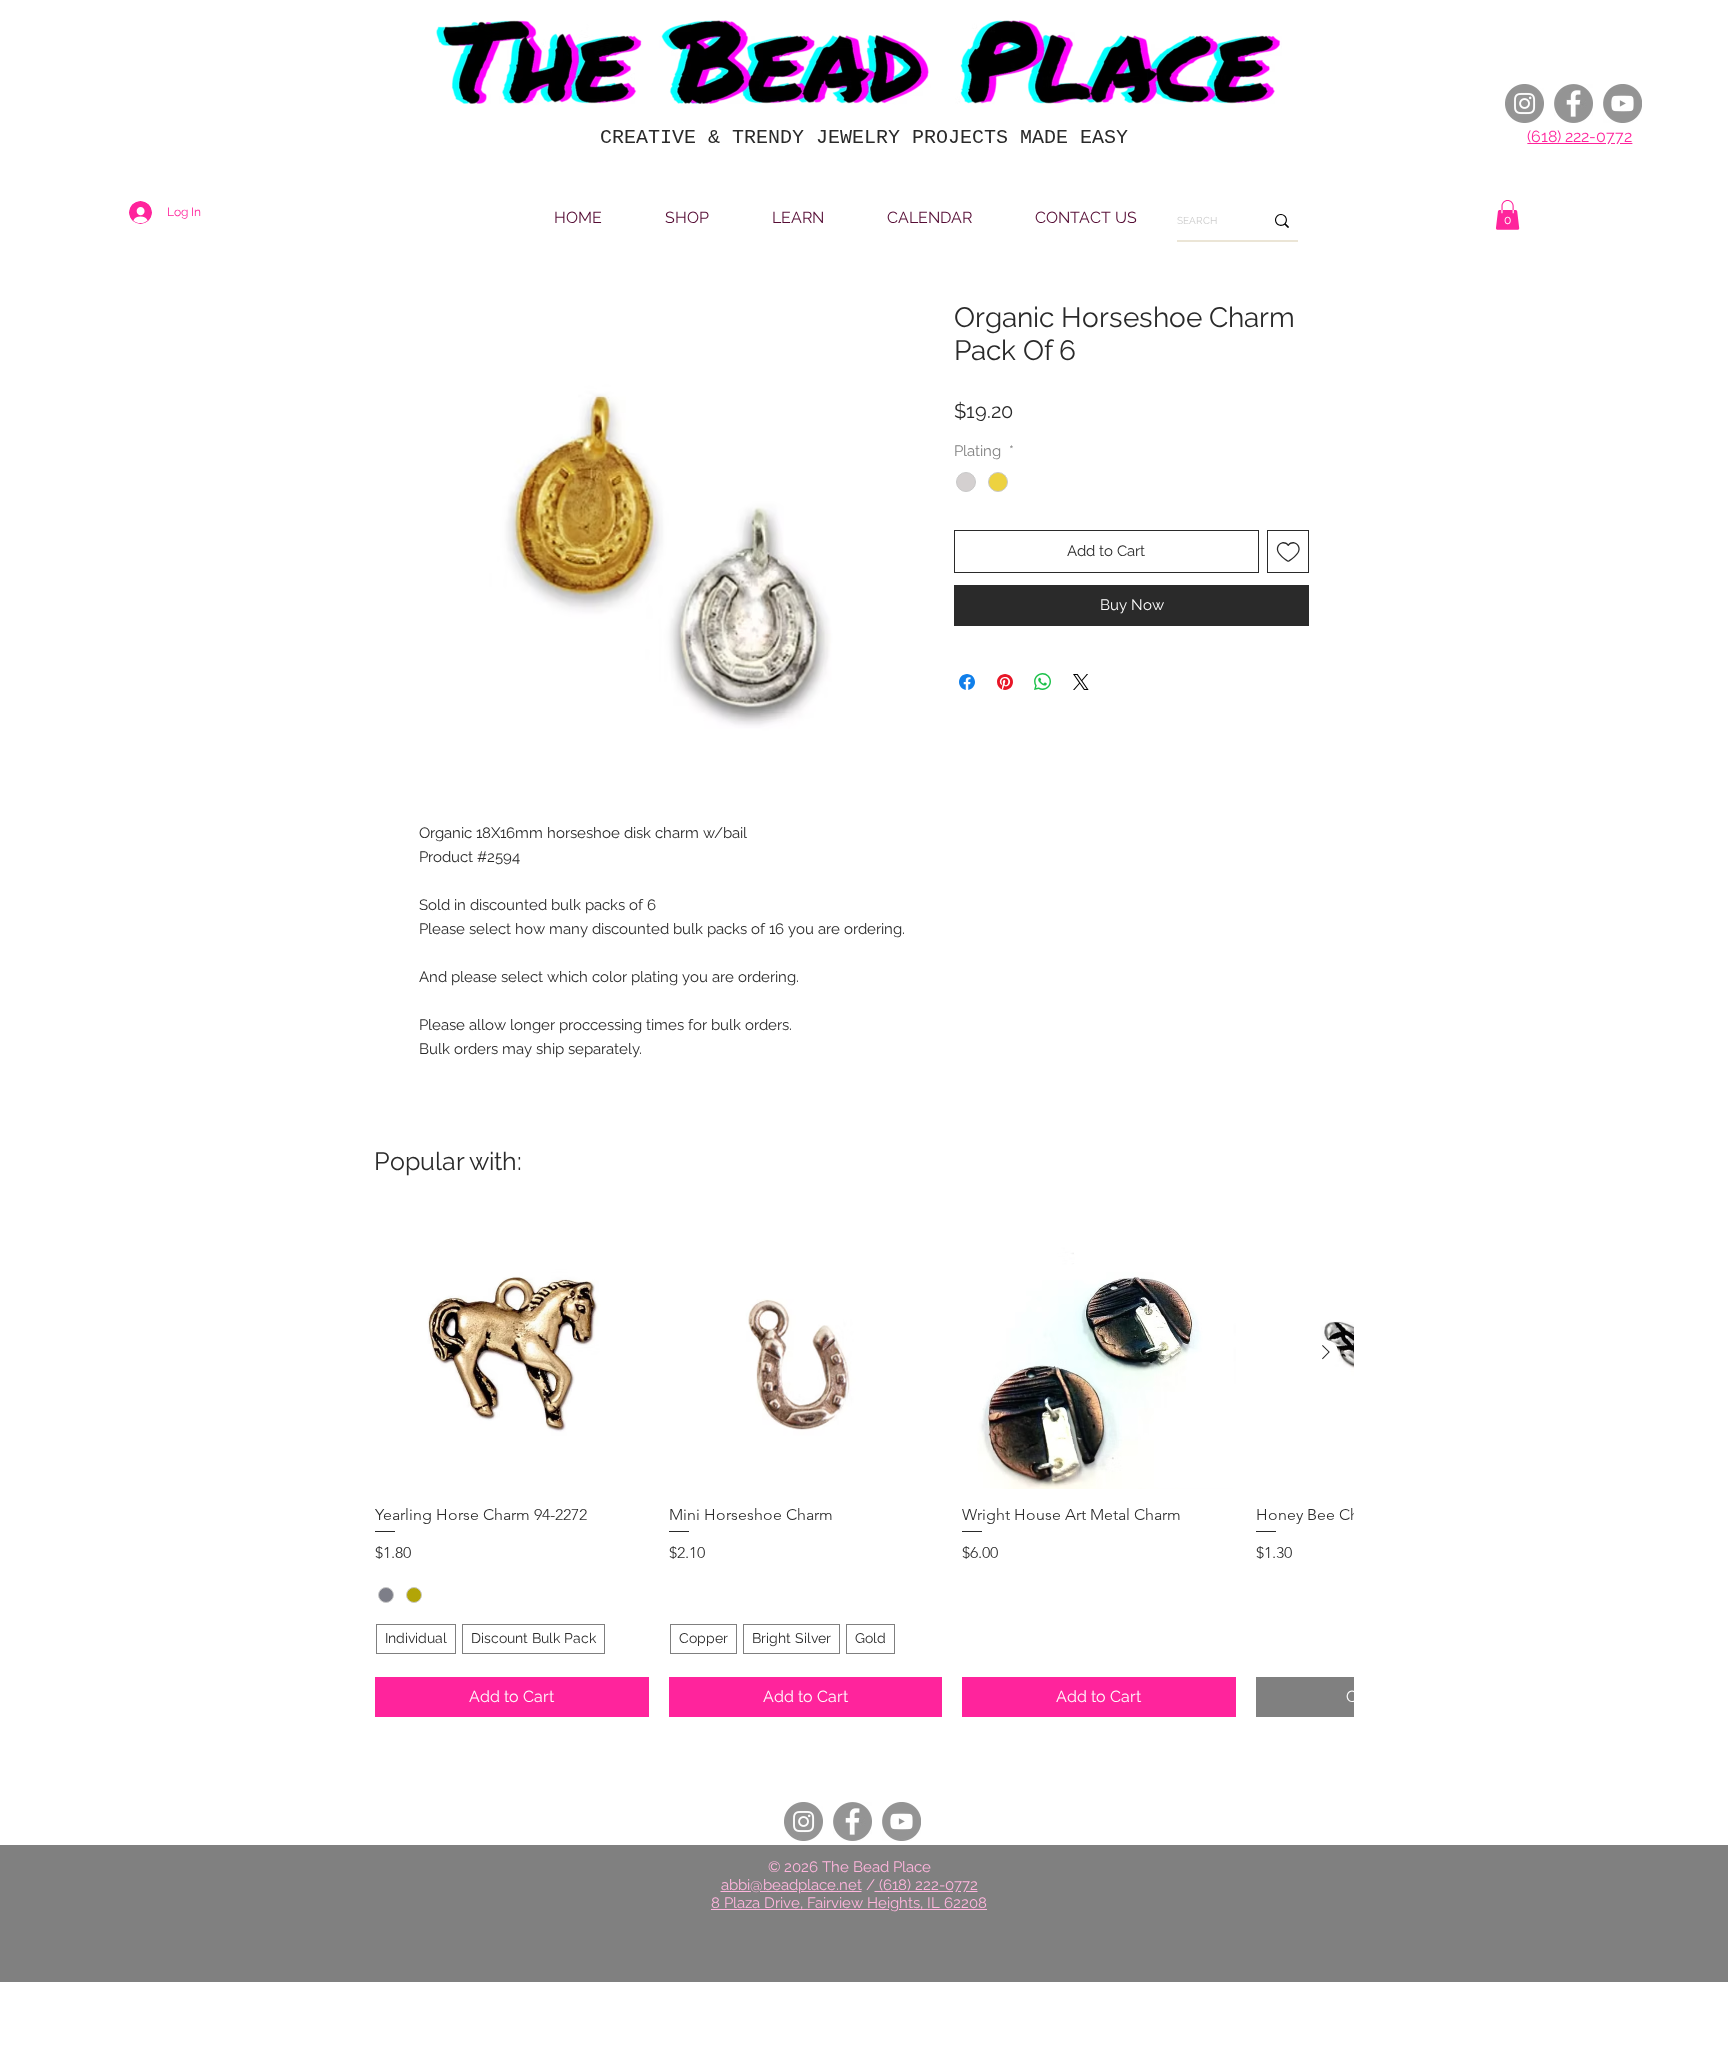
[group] (864, 1466)
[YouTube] (1622, 103)
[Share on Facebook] (967, 682)
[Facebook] (1573, 103)
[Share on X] (1081, 682)
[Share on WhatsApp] (1043, 682)
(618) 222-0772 (1579, 136)
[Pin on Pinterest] (1005, 682)
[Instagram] (1524, 103)
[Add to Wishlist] (1288, 551)
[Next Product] (1326, 1352)
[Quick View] (512, 1353)
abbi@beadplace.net (791, 1885)
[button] (1507, 215)
